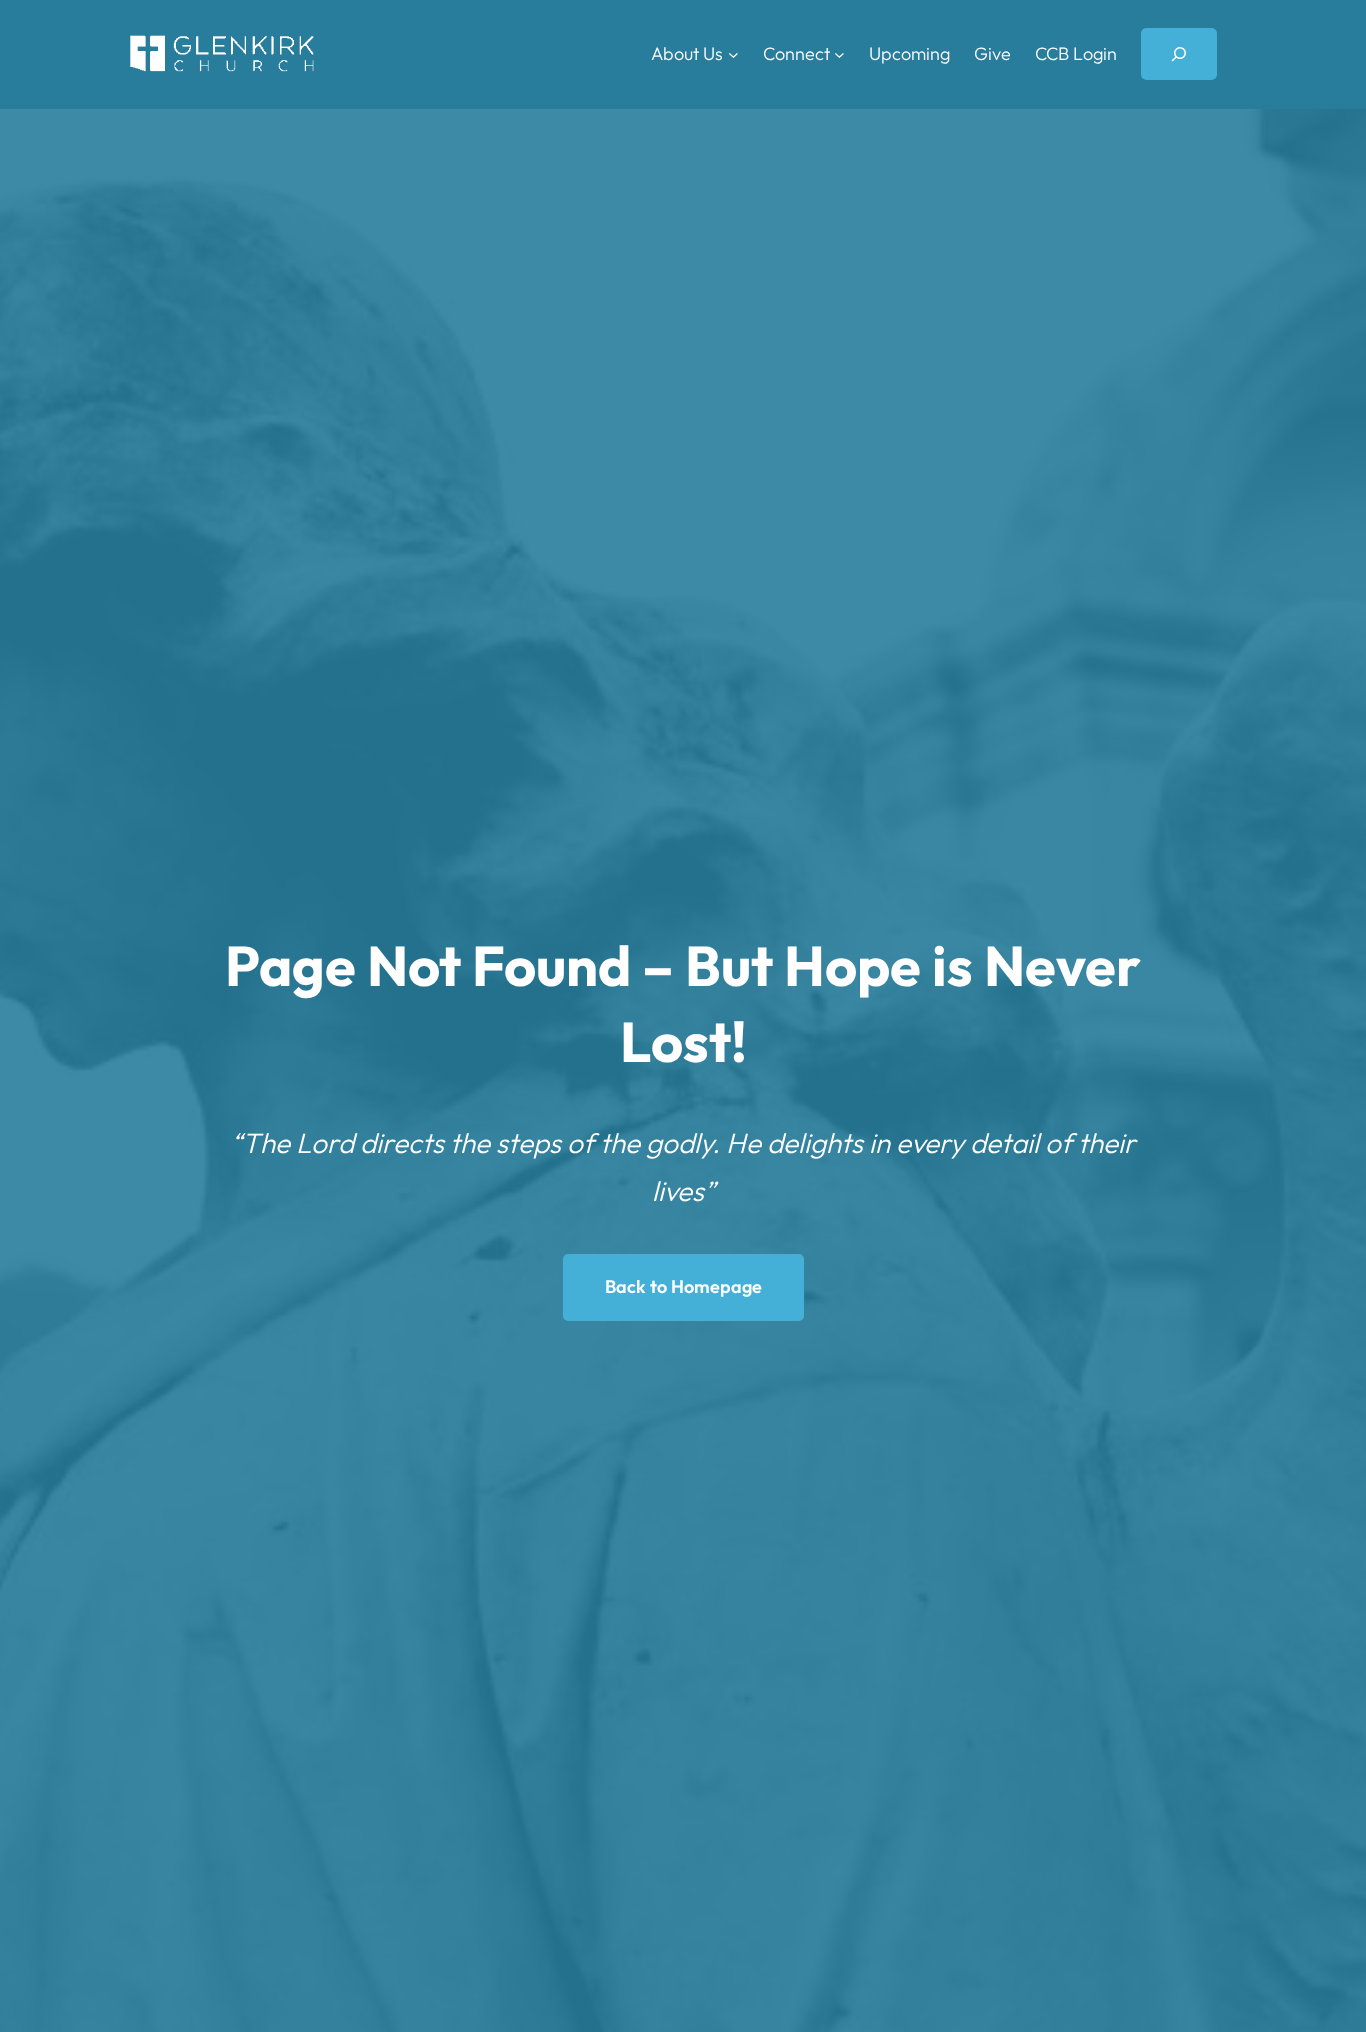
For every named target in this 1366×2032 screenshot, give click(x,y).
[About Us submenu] (733, 54)
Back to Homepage (683, 1286)
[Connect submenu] (839, 54)
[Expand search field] (1179, 54)
